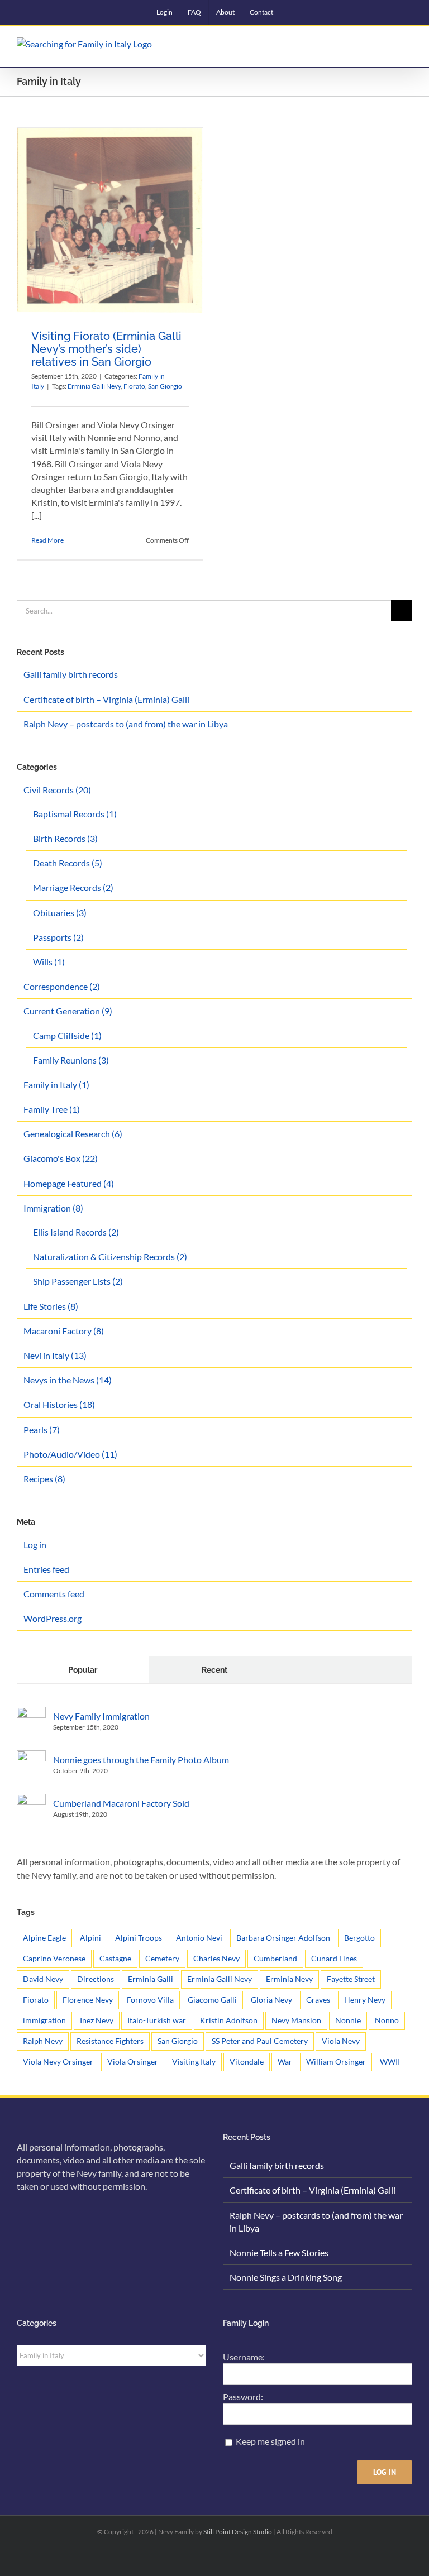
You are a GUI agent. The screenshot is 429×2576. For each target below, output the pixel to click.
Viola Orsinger (133, 2062)
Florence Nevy (88, 2000)
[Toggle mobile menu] (408, 46)
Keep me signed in (270, 2441)
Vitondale (247, 2062)
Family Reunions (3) (71, 1060)
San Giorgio (165, 386)
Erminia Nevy (289, 1979)
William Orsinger (336, 2062)
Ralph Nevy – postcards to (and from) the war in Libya (126, 724)
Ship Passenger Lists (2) (78, 1281)
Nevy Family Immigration (101, 1716)
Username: (244, 2357)
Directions (96, 1979)
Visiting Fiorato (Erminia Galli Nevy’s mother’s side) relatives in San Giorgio (106, 349)
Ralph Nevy (43, 2041)
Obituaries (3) (60, 913)
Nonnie (348, 2020)
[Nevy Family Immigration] (31, 1713)
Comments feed (54, 1594)
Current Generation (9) (68, 1011)
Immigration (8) (53, 1208)
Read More (47, 540)
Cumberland (275, 1958)
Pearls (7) (42, 1430)
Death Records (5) (68, 863)
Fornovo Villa (150, 2000)
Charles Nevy (216, 1958)
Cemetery (162, 1958)
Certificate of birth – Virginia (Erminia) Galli (106, 699)
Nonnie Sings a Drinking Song (286, 2277)
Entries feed (46, 1569)
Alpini (90, 1938)
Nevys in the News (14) (68, 1380)
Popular (83, 1670)
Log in (35, 1545)
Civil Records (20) (57, 790)
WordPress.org (53, 1618)
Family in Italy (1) (56, 1084)
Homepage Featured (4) (69, 1183)
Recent (214, 1670)
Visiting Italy (194, 2062)
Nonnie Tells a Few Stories (279, 2252)
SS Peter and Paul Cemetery (260, 2041)
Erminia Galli (151, 1979)
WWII (390, 2062)
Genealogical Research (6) (73, 1134)
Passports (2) (58, 937)
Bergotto (359, 1938)
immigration (44, 2020)
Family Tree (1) (52, 1109)
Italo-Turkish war (157, 2020)
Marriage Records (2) (73, 887)
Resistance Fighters (110, 2041)
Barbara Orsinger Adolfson (283, 1938)
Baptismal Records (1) (75, 814)
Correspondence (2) (62, 986)
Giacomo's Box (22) (61, 1158)
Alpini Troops (139, 1938)
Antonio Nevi (199, 1938)
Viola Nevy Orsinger (58, 2062)
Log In (385, 2472)
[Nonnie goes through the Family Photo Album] (31, 1757)
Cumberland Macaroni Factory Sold (121, 1803)
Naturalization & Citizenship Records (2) (110, 1256)
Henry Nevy (365, 2000)
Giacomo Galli (212, 2000)
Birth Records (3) (65, 838)
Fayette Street (351, 1979)
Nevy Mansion (296, 2020)
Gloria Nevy (271, 2000)
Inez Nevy (97, 2020)
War (285, 2062)
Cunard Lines (334, 1958)
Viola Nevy (341, 2041)
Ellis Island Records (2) (76, 1232)
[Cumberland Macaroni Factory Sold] (31, 1800)
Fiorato (134, 386)
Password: (243, 2397)
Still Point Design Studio (238, 2532)
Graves (318, 2000)
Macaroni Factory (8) (64, 1331)
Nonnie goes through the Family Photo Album (141, 1759)
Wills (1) (49, 962)
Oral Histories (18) (59, 1404)
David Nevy (43, 1979)
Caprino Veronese (54, 1958)
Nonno (387, 2020)
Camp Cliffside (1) (67, 1035)
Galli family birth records (71, 674)
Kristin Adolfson (229, 2020)
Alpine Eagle (44, 1938)
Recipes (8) (44, 1479)
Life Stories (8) (51, 1306)
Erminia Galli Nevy (94, 386)
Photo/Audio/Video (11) (70, 1454)
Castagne (115, 1958)
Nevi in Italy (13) (55, 1355)
